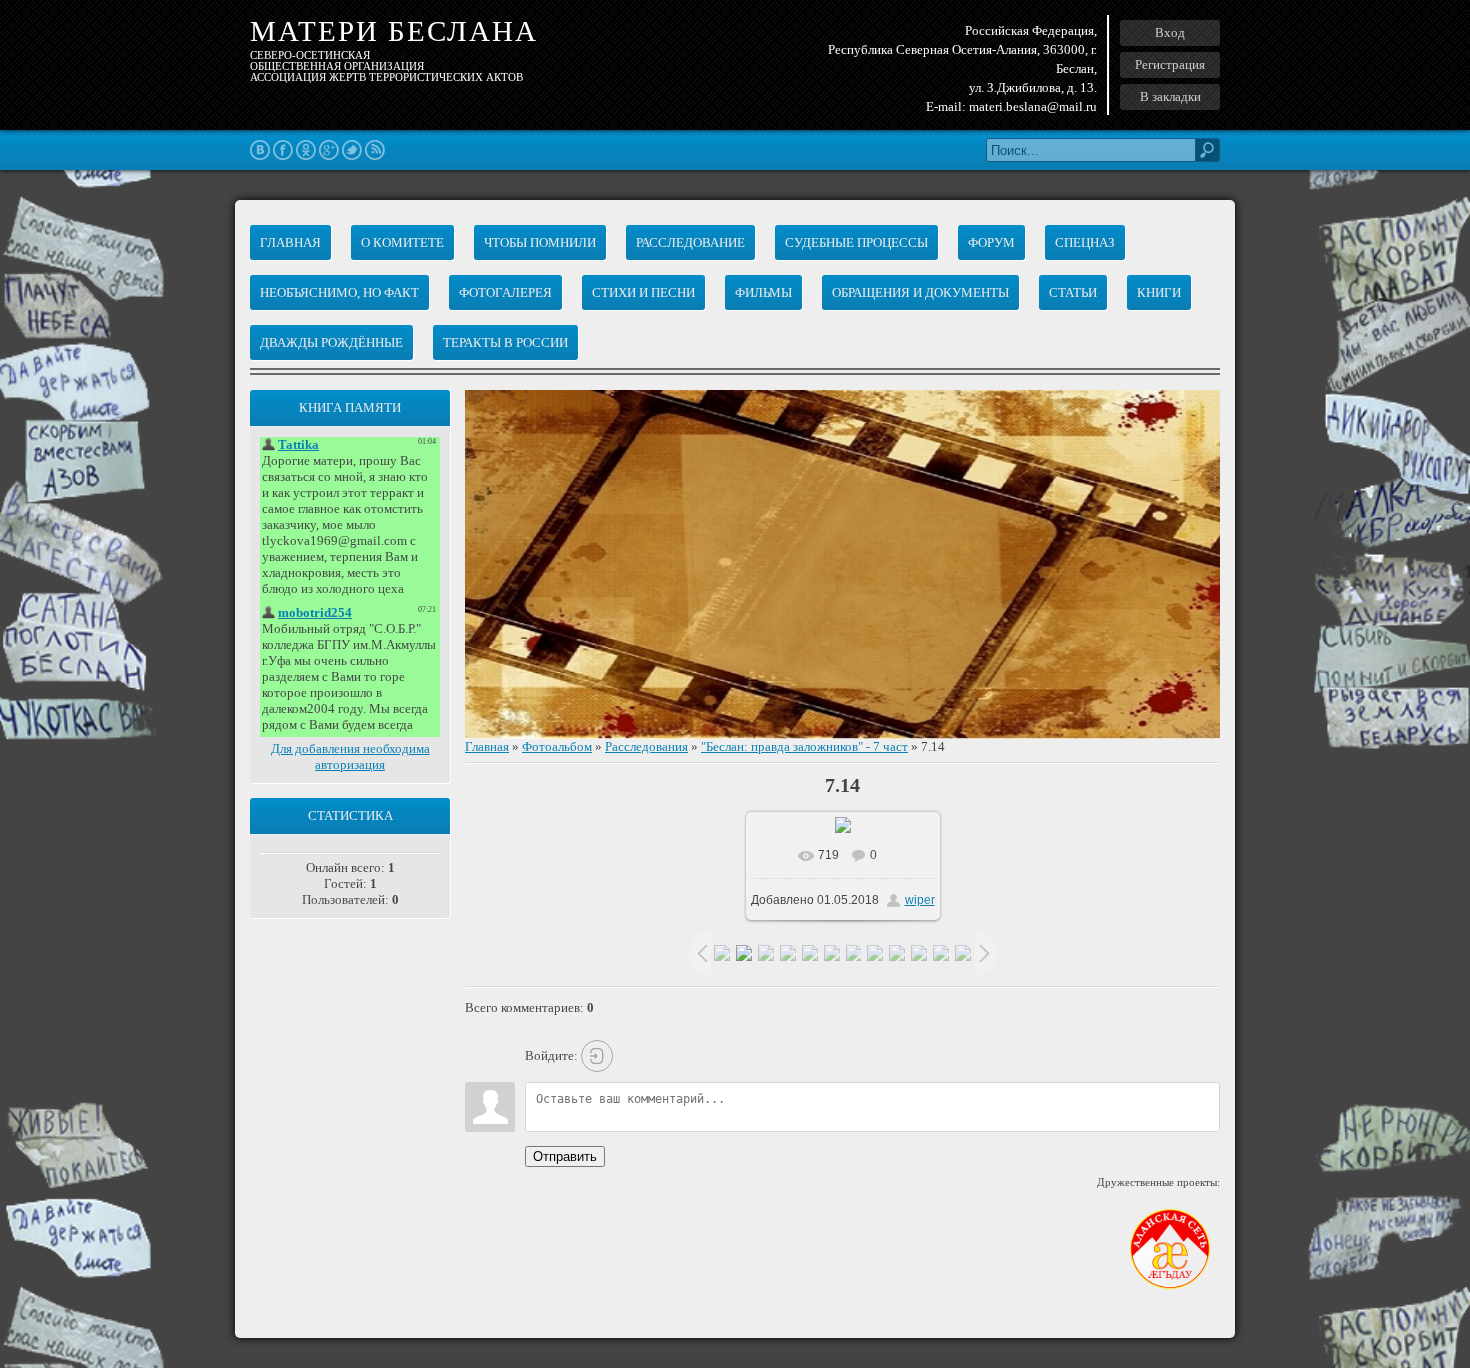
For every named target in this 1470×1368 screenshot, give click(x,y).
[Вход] (597, 1056)
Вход (1170, 32)
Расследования (646, 746)
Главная (487, 746)
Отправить (565, 1156)
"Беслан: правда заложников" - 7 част (804, 746)
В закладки (1170, 96)
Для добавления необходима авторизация (350, 756)
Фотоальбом (557, 746)
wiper (920, 900)
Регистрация (1170, 64)
